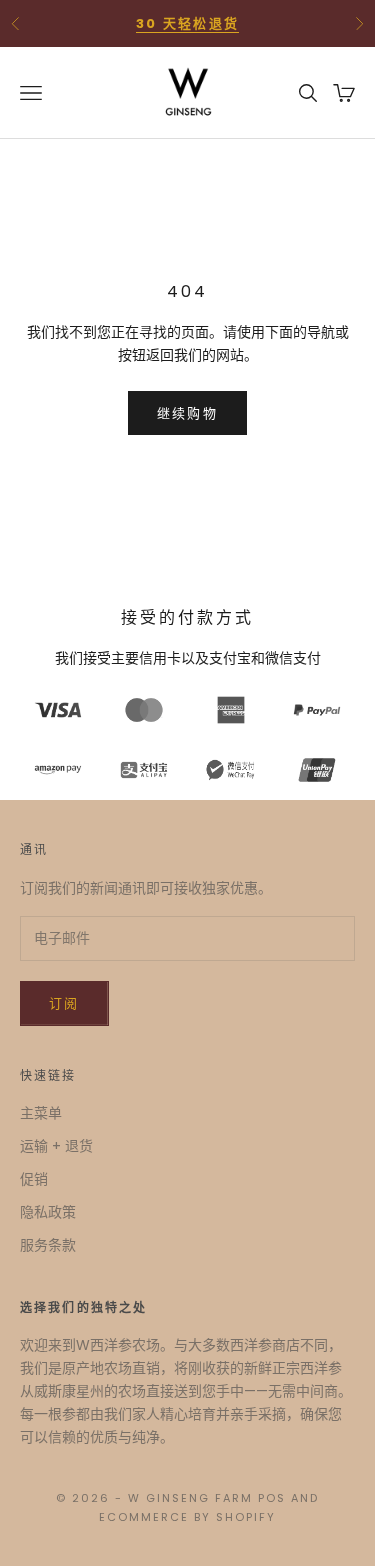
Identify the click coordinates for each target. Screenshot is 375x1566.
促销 (34, 1179)
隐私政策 (48, 1212)
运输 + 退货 (56, 1146)
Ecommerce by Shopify (187, 1517)
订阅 (64, 1003)
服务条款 (48, 1245)
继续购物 (187, 413)
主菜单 (41, 1113)
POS (272, 1498)
